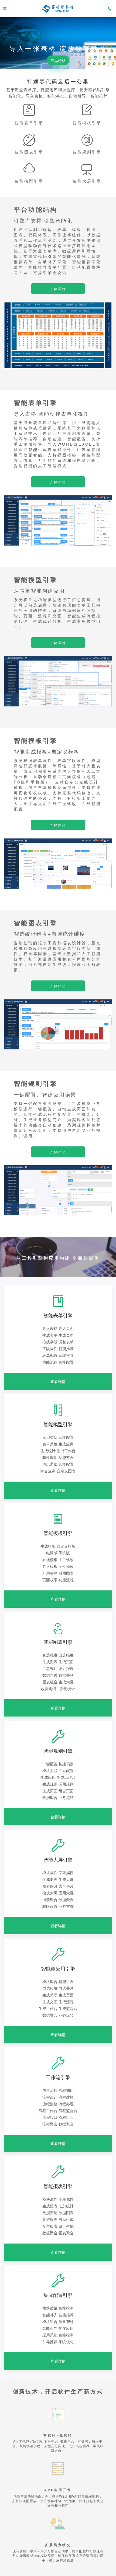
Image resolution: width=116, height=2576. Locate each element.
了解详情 (58, 289)
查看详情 (58, 1381)
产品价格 (58, 60)
